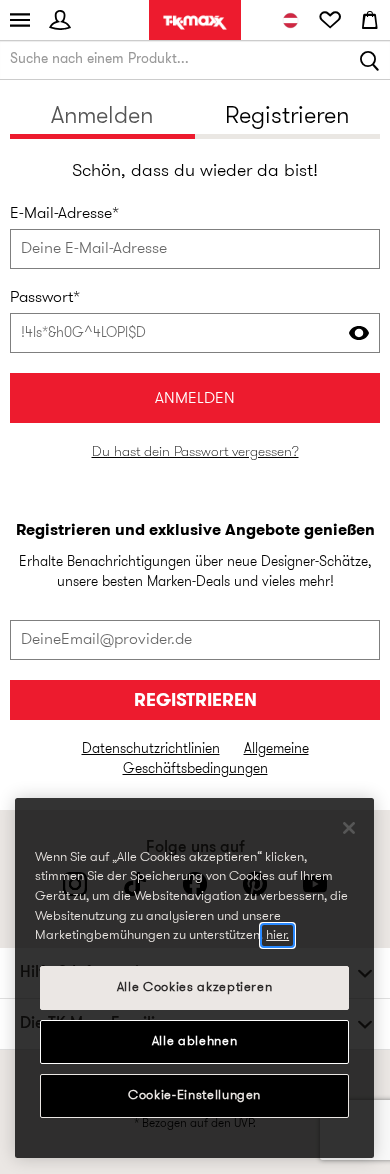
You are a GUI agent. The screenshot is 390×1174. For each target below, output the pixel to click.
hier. (277, 935)
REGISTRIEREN (195, 701)
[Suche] (370, 60)
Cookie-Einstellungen (194, 1095)
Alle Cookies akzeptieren (195, 987)
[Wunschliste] (330, 20)
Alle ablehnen (195, 1041)
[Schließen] (349, 828)
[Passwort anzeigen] (359, 333)
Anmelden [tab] (102, 117)
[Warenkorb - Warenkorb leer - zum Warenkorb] (370, 20)
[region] (194, 978)
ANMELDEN (195, 399)
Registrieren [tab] (287, 117)
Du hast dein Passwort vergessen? (195, 452)
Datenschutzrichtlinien (151, 749)
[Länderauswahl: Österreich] (290, 20)
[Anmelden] (60, 20)
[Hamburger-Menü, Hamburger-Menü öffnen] (20, 20)
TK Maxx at (195, 22)
